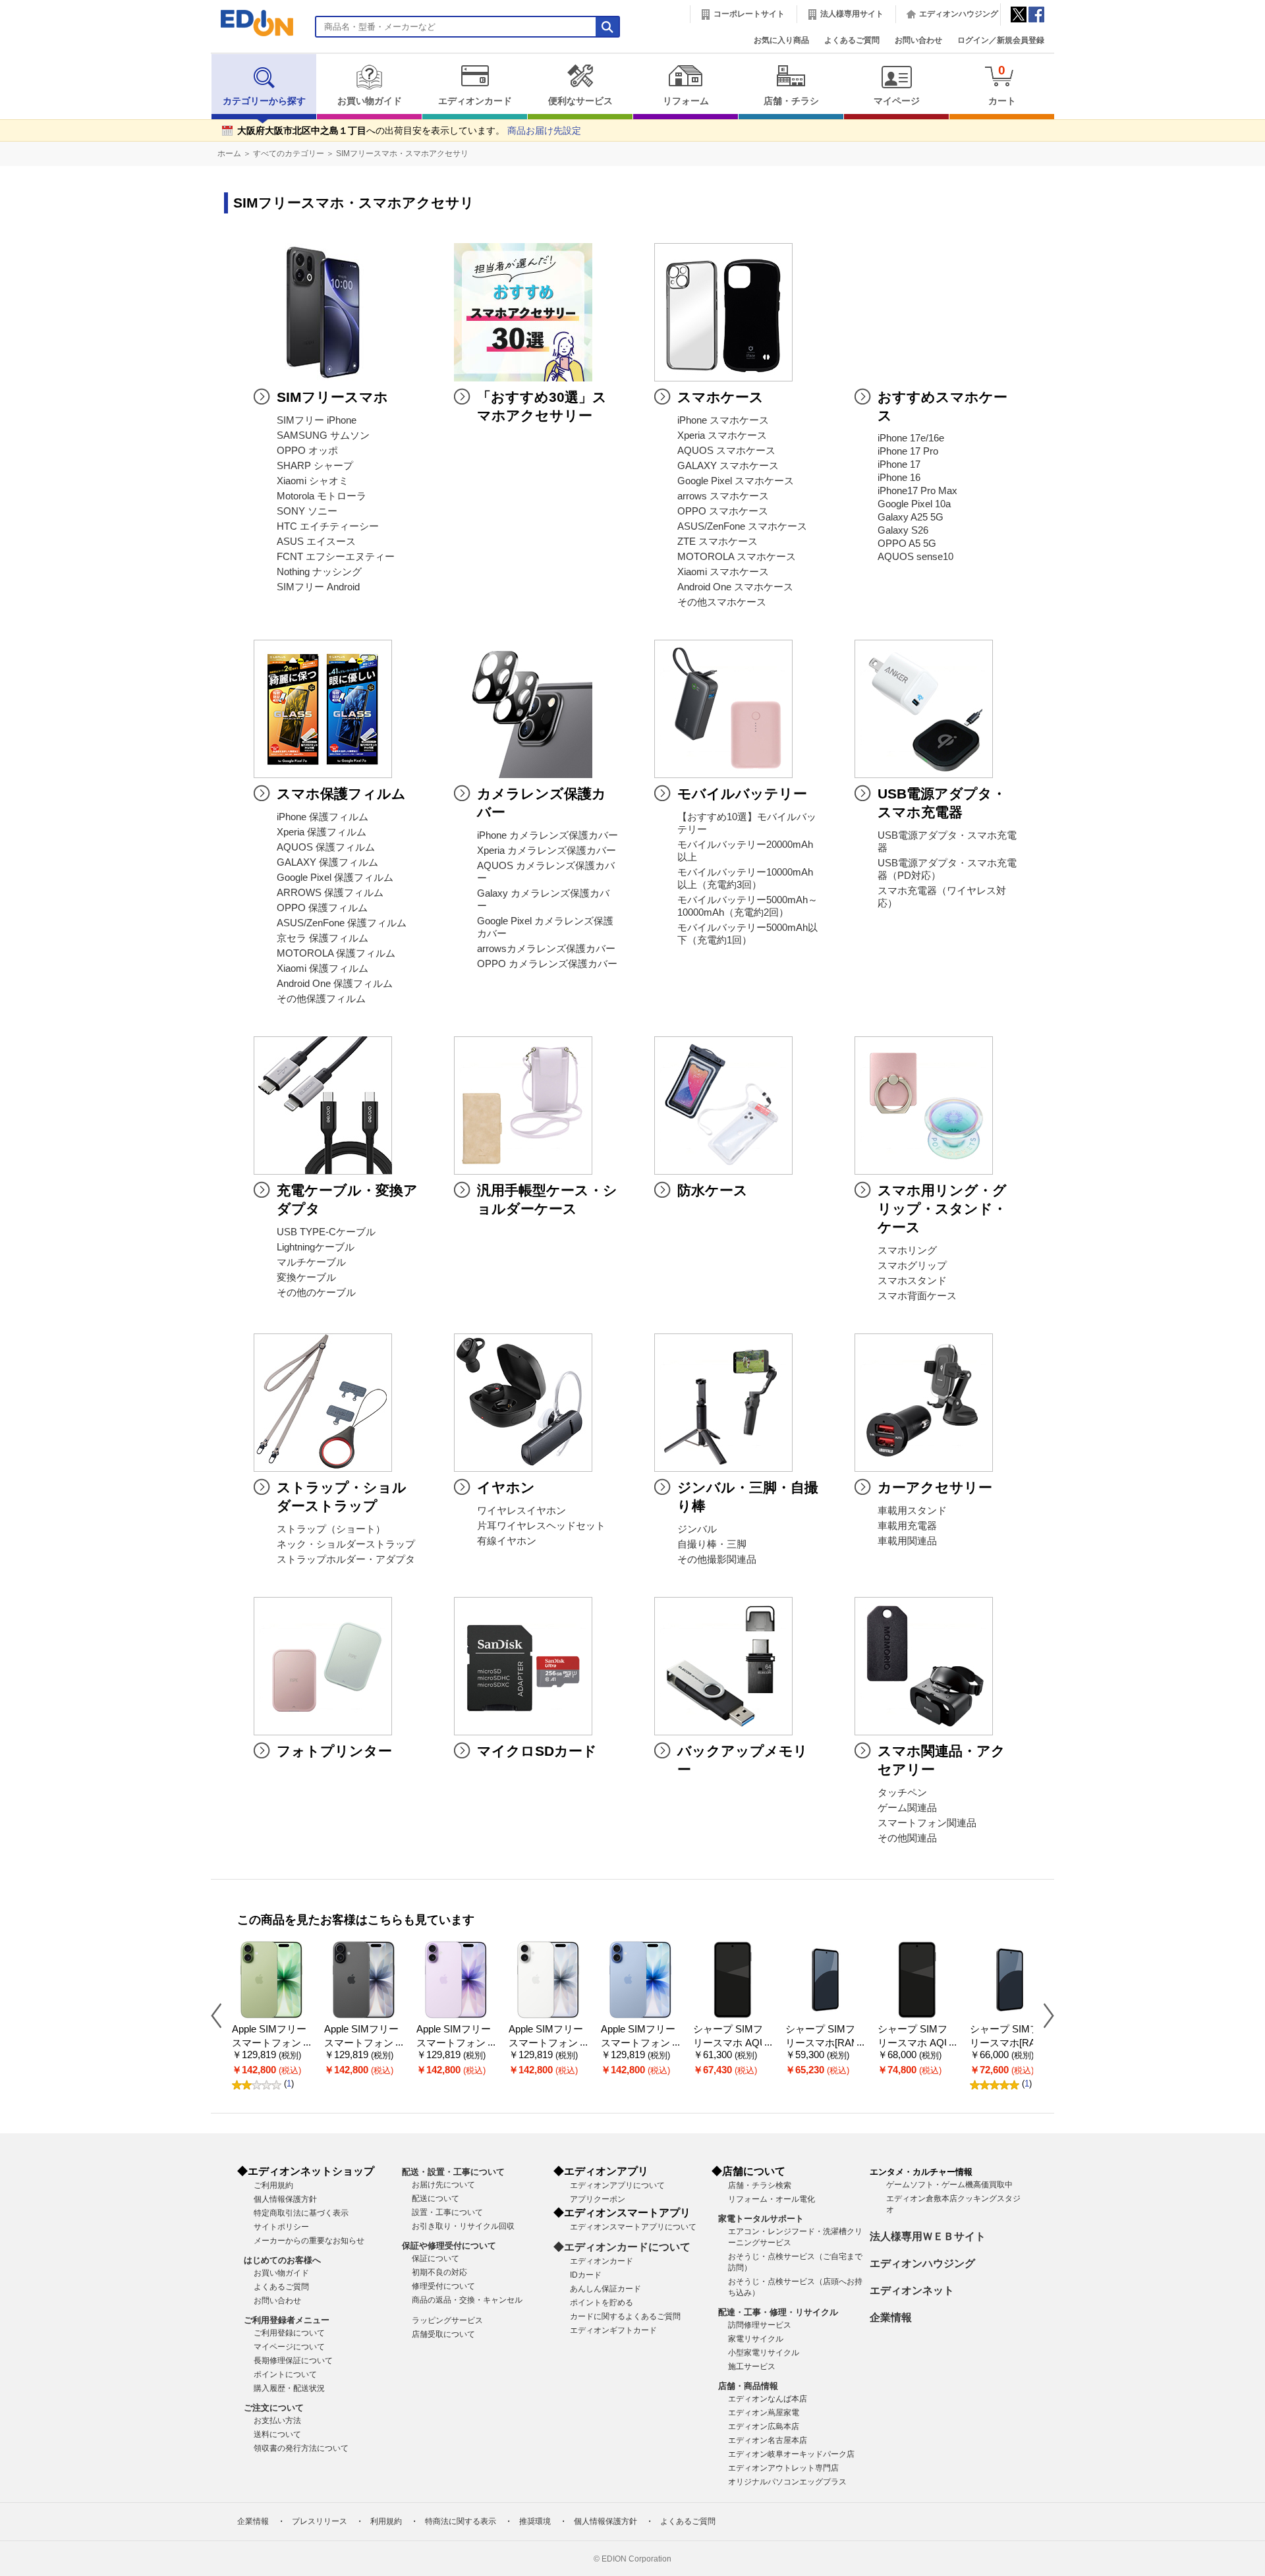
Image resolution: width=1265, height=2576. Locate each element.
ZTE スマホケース (717, 542)
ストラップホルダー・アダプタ (346, 1559)
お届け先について (443, 2185)
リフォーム (686, 101)
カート (1002, 85)
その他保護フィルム (321, 999)
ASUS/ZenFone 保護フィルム (342, 923)
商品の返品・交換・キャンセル (467, 2300)
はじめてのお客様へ (282, 2260)
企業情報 (891, 2317)
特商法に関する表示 (461, 2521)
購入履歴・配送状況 (289, 2388)
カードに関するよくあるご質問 (625, 2316)
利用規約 (386, 2521)
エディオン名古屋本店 (768, 2440)
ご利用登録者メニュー (287, 2320)
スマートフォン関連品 (927, 1823)
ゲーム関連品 (907, 1808)
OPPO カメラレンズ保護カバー (547, 964)
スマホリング (907, 1250)
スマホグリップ (912, 1266)
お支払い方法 (277, 2421)
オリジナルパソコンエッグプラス (787, 2482)
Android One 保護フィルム (335, 984)
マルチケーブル (311, 1262)
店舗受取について (443, 2334)
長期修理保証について (293, 2361)
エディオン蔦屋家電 (764, 2413)
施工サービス (752, 2366)
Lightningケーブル (316, 1247)
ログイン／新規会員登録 (1001, 40)
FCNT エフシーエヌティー (336, 557)
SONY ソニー (307, 511)
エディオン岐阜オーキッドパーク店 (791, 2454)
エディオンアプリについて (617, 2185)
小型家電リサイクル (764, 2353)
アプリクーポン (598, 2199)
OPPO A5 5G (907, 544)
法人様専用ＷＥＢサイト (928, 2236)
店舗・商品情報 (748, 2386)
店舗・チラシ (791, 101)
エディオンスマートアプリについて (633, 2227)
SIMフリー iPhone (317, 420)
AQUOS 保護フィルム (326, 847)
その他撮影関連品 (717, 1559)
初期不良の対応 (439, 2272)
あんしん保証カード (605, 2289)
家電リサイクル (756, 2339)
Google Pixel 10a (914, 504)
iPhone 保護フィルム (323, 817)
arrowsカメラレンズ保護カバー (546, 949)
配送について (436, 2198)
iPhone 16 (899, 478)
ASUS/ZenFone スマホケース (742, 526)
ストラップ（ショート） (331, 1529)
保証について (436, 2258)
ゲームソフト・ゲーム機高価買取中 (949, 2185)
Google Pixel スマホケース (736, 481)
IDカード (586, 2275)
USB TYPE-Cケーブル (326, 1232)
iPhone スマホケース (723, 420)
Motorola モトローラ (322, 496)
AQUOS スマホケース (726, 451)
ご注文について (274, 2408)
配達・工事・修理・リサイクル (778, 2312)
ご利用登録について (289, 2333)
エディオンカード (475, 101)
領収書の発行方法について (301, 2448)
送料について (277, 2434)
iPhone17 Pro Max (917, 491)
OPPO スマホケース (723, 511)
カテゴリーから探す (264, 101)
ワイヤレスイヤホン (521, 1511)
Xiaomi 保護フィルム (323, 968)
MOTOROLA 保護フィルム (336, 953)
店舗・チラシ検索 (760, 2185)
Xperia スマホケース (722, 435)
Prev (221, 2015)
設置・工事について (447, 2212)
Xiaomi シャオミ (313, 481)
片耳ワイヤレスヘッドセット (541, 1526)
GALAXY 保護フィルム (327, 862)
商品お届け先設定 (544, 131)
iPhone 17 (899, 464)
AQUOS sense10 (915, 557)
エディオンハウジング (959, 14)
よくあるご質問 (852, 40)
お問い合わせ (918, 40)
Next (1044, 2015)
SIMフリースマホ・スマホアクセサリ (402, 154)
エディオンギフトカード (613, 2330)
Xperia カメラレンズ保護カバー (547, 851)
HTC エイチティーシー (328, 526)
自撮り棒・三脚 (712, 1544)
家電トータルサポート (761, 2219)
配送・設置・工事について (453, 2172)
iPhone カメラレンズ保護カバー (548, 835)
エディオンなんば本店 (768, 2399)
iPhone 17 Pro (908, 451)
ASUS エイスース (316, 542)
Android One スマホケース (735, 587)
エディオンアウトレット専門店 (783, 2468)
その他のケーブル (316, 1293)
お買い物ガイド (370, 101)
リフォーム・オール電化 (772, 2199)
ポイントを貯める (602, 2303)
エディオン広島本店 (764, 2426)
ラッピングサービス (447, 2320)
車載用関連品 (907, 1541)
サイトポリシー (281, 2227)
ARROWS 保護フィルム (330, 893)
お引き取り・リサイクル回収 (463, 2226)
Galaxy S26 (903, 530)
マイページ (897, 101)
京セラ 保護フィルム (323, 938)
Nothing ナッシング (319, 572)
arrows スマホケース (723, 496)
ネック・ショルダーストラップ (346, 1544)
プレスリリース (320, 2521)
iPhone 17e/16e (911, 438)
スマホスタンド (912, 1281)
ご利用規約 (273, 2185)
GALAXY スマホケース (728, 466)
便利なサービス (580, 101)
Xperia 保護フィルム (322, 832)
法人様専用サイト (852, 14)
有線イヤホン (507, 1541)
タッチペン (902, 1793)
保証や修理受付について (449, 2246)
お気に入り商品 (781, 40)
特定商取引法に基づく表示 (301, 2213)
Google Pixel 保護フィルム (335, 878)
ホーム (229, 154)
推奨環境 (535, 2521)
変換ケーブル (306, 1277)
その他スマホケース (722, 602)
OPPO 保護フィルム (322, 908)
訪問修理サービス (760, 2325)
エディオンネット (912, 2290)
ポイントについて (285, 2374)
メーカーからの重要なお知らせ (309, 2241)
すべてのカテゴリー (289, 154)
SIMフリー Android (318, 587)
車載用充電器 (907, 1526)
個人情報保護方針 (285, 2199)
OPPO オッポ (307, 451)
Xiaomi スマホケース (723, 572)
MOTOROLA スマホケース (737, 557)
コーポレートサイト (749, 14)
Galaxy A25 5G (911, 517)
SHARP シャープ (315, 466)
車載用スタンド (912, 1511)
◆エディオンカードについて (622, 2247)
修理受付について (443, 2286)
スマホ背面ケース (917, 1296)
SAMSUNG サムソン (323, 435)
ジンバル (697, 1529)
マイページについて (289, 2347)
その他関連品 (907, 1838)
